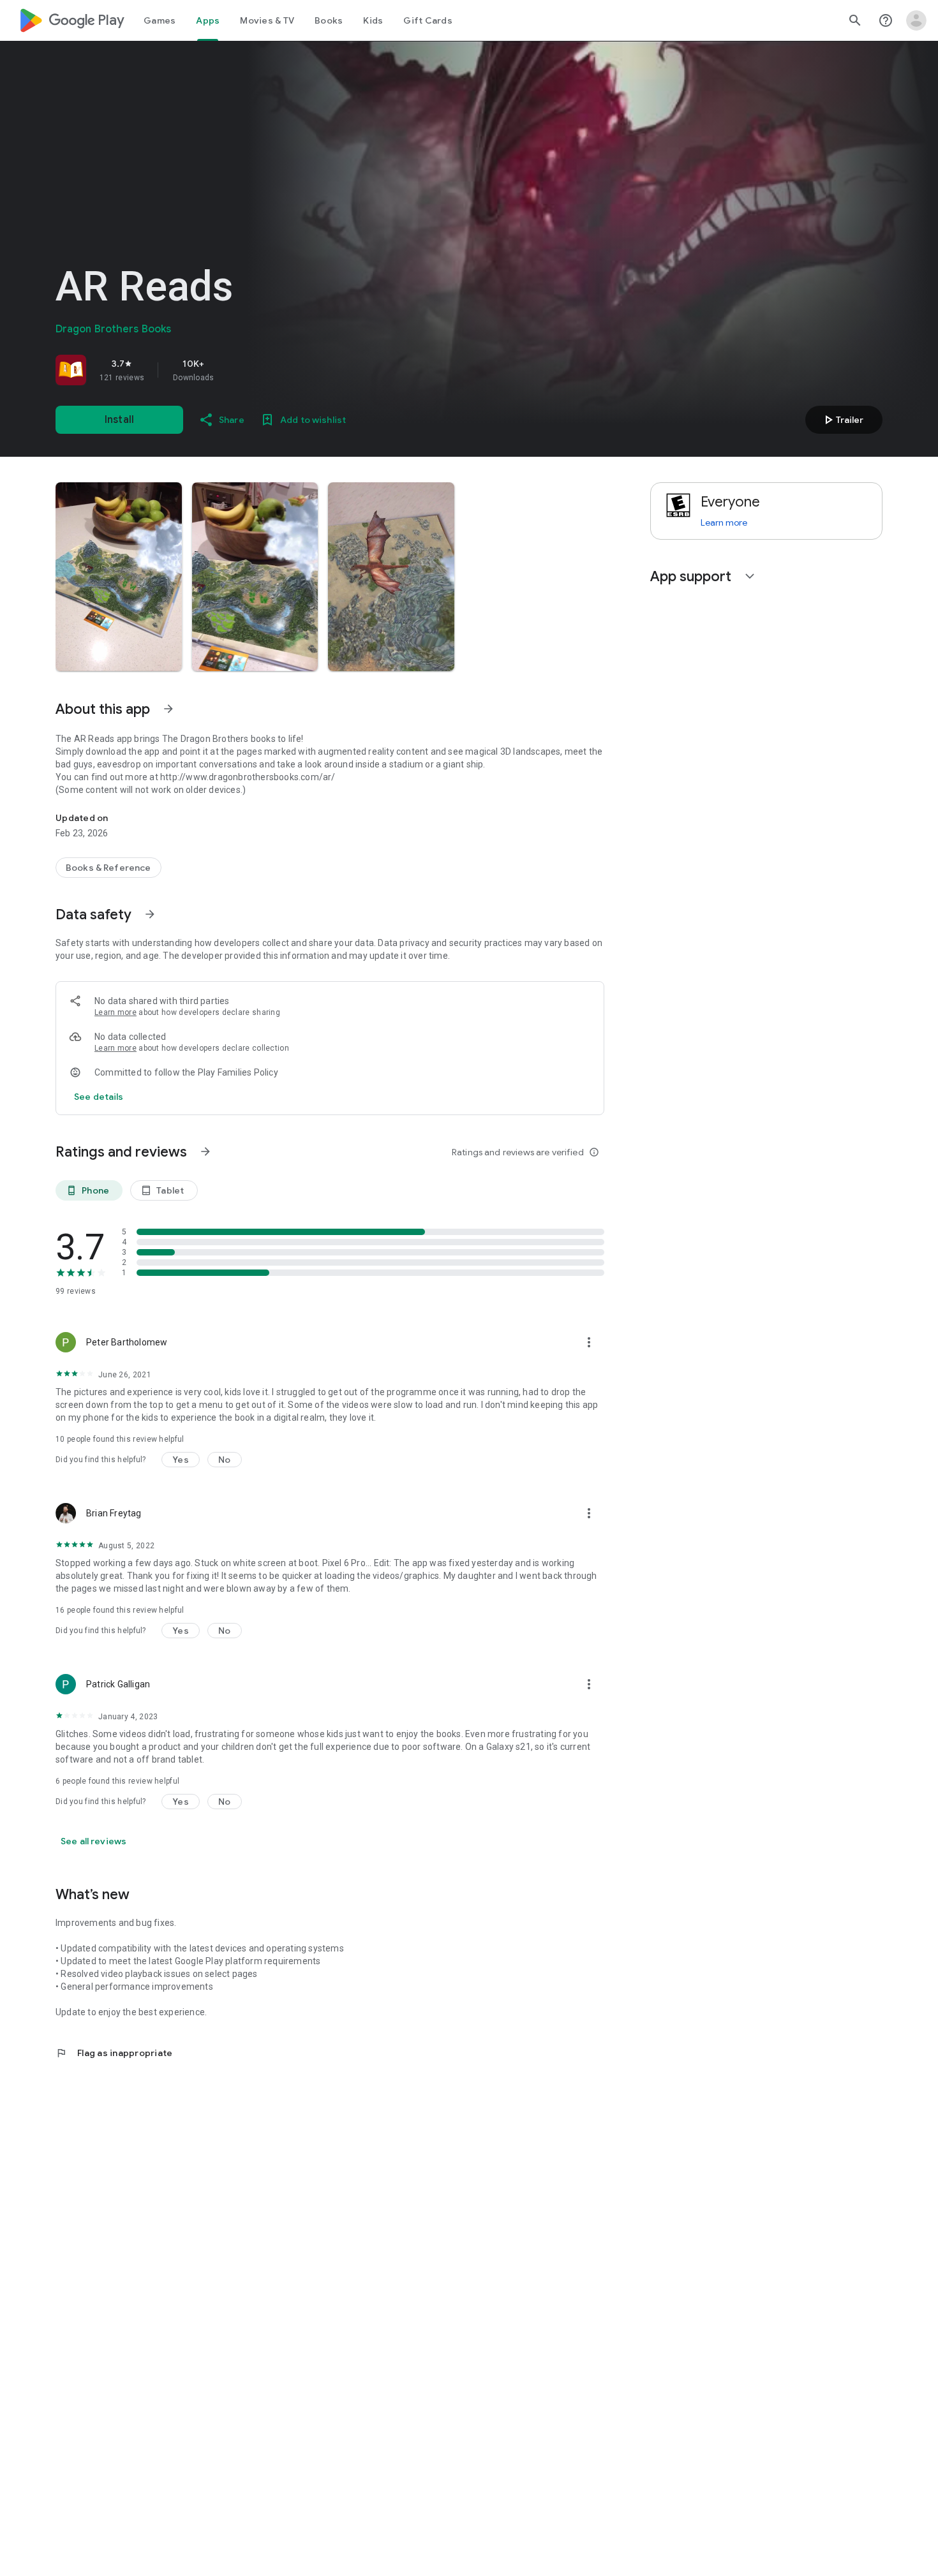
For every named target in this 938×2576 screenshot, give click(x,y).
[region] (234, 370)
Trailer (842, 420)
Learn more (115, 1012)
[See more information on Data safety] (150, 914)
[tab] (160, 20)
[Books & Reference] (108, 868)
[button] (119, 577)
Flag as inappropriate (114, 2053)
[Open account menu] (916, 20)
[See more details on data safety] (99, 1097)
